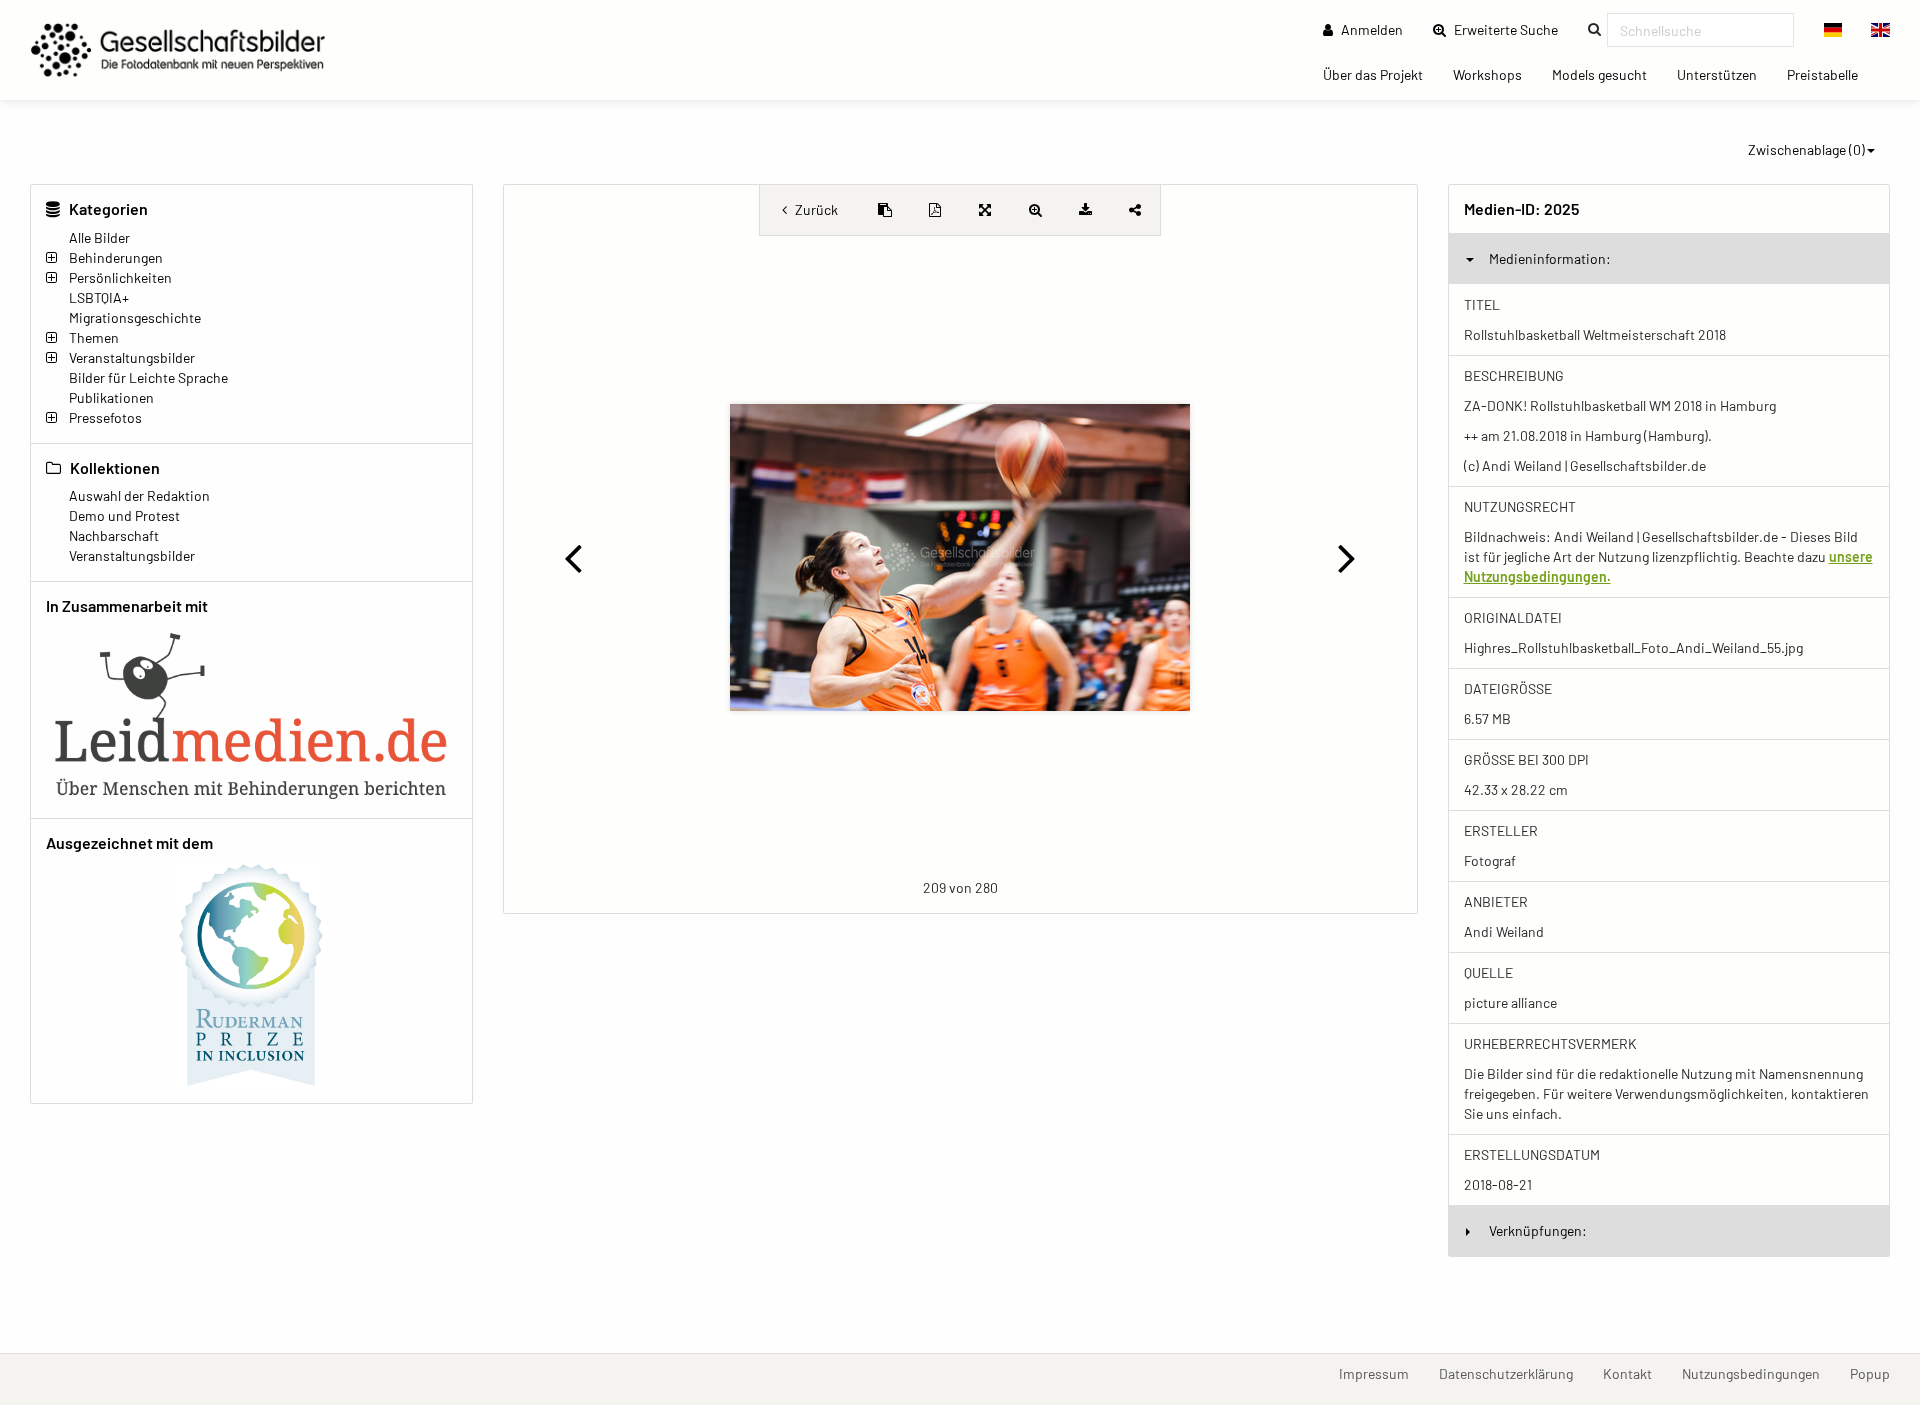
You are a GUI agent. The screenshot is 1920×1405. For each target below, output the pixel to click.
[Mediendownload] (1085, 210)
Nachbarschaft (114, 535)
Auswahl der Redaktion (139, 495)
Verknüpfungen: (1538, 1230)
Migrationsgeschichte (135, 317)
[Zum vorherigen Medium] (573, 557)
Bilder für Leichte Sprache (148, 377)
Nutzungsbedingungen (1758, 1373)
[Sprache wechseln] (1833, 30)
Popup (1877, 1373)
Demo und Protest (124, 515)
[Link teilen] (1135, 210)
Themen (94, 337)
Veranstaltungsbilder (132, 357)
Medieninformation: (1550, 258)
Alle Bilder (99, 237)
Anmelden (1370, 29)
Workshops (1495, 74)
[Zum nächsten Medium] (1347, 557)
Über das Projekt (1380, 74)
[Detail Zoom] (1035, 210)
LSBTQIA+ (99, 297)
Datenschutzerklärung (1513, 1373)
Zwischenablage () (1806, 149)
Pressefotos (105, 417)
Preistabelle (1830, 74)
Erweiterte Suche (1512, 29)
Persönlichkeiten (120, 277)
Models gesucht (1607, 74)
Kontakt (1635, 1373)
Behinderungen (116, 257)
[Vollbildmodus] (985, 210)
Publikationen (111, 397)
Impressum (1381, 1373)
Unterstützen (1724, 74)
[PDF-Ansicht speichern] (935, 210)
